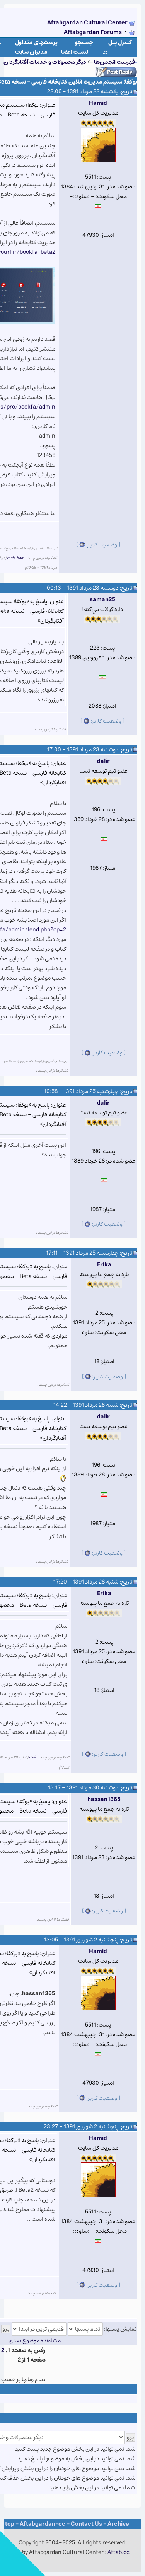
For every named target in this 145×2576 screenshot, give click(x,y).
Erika (104, 1265)
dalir (103, 761)
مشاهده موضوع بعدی (35, 2341)
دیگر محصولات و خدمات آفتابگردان (45, 62)
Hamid (98, 103)
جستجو (84, 42)
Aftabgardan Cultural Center (88, 23)
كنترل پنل (120, 42)
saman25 (102, 600)
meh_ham (16, 558)
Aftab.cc (119, 2552)
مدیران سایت (31, 52)
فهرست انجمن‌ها (114, 62)
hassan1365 (104, 1799)
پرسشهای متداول (36, 42)
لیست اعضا (75, 52)
